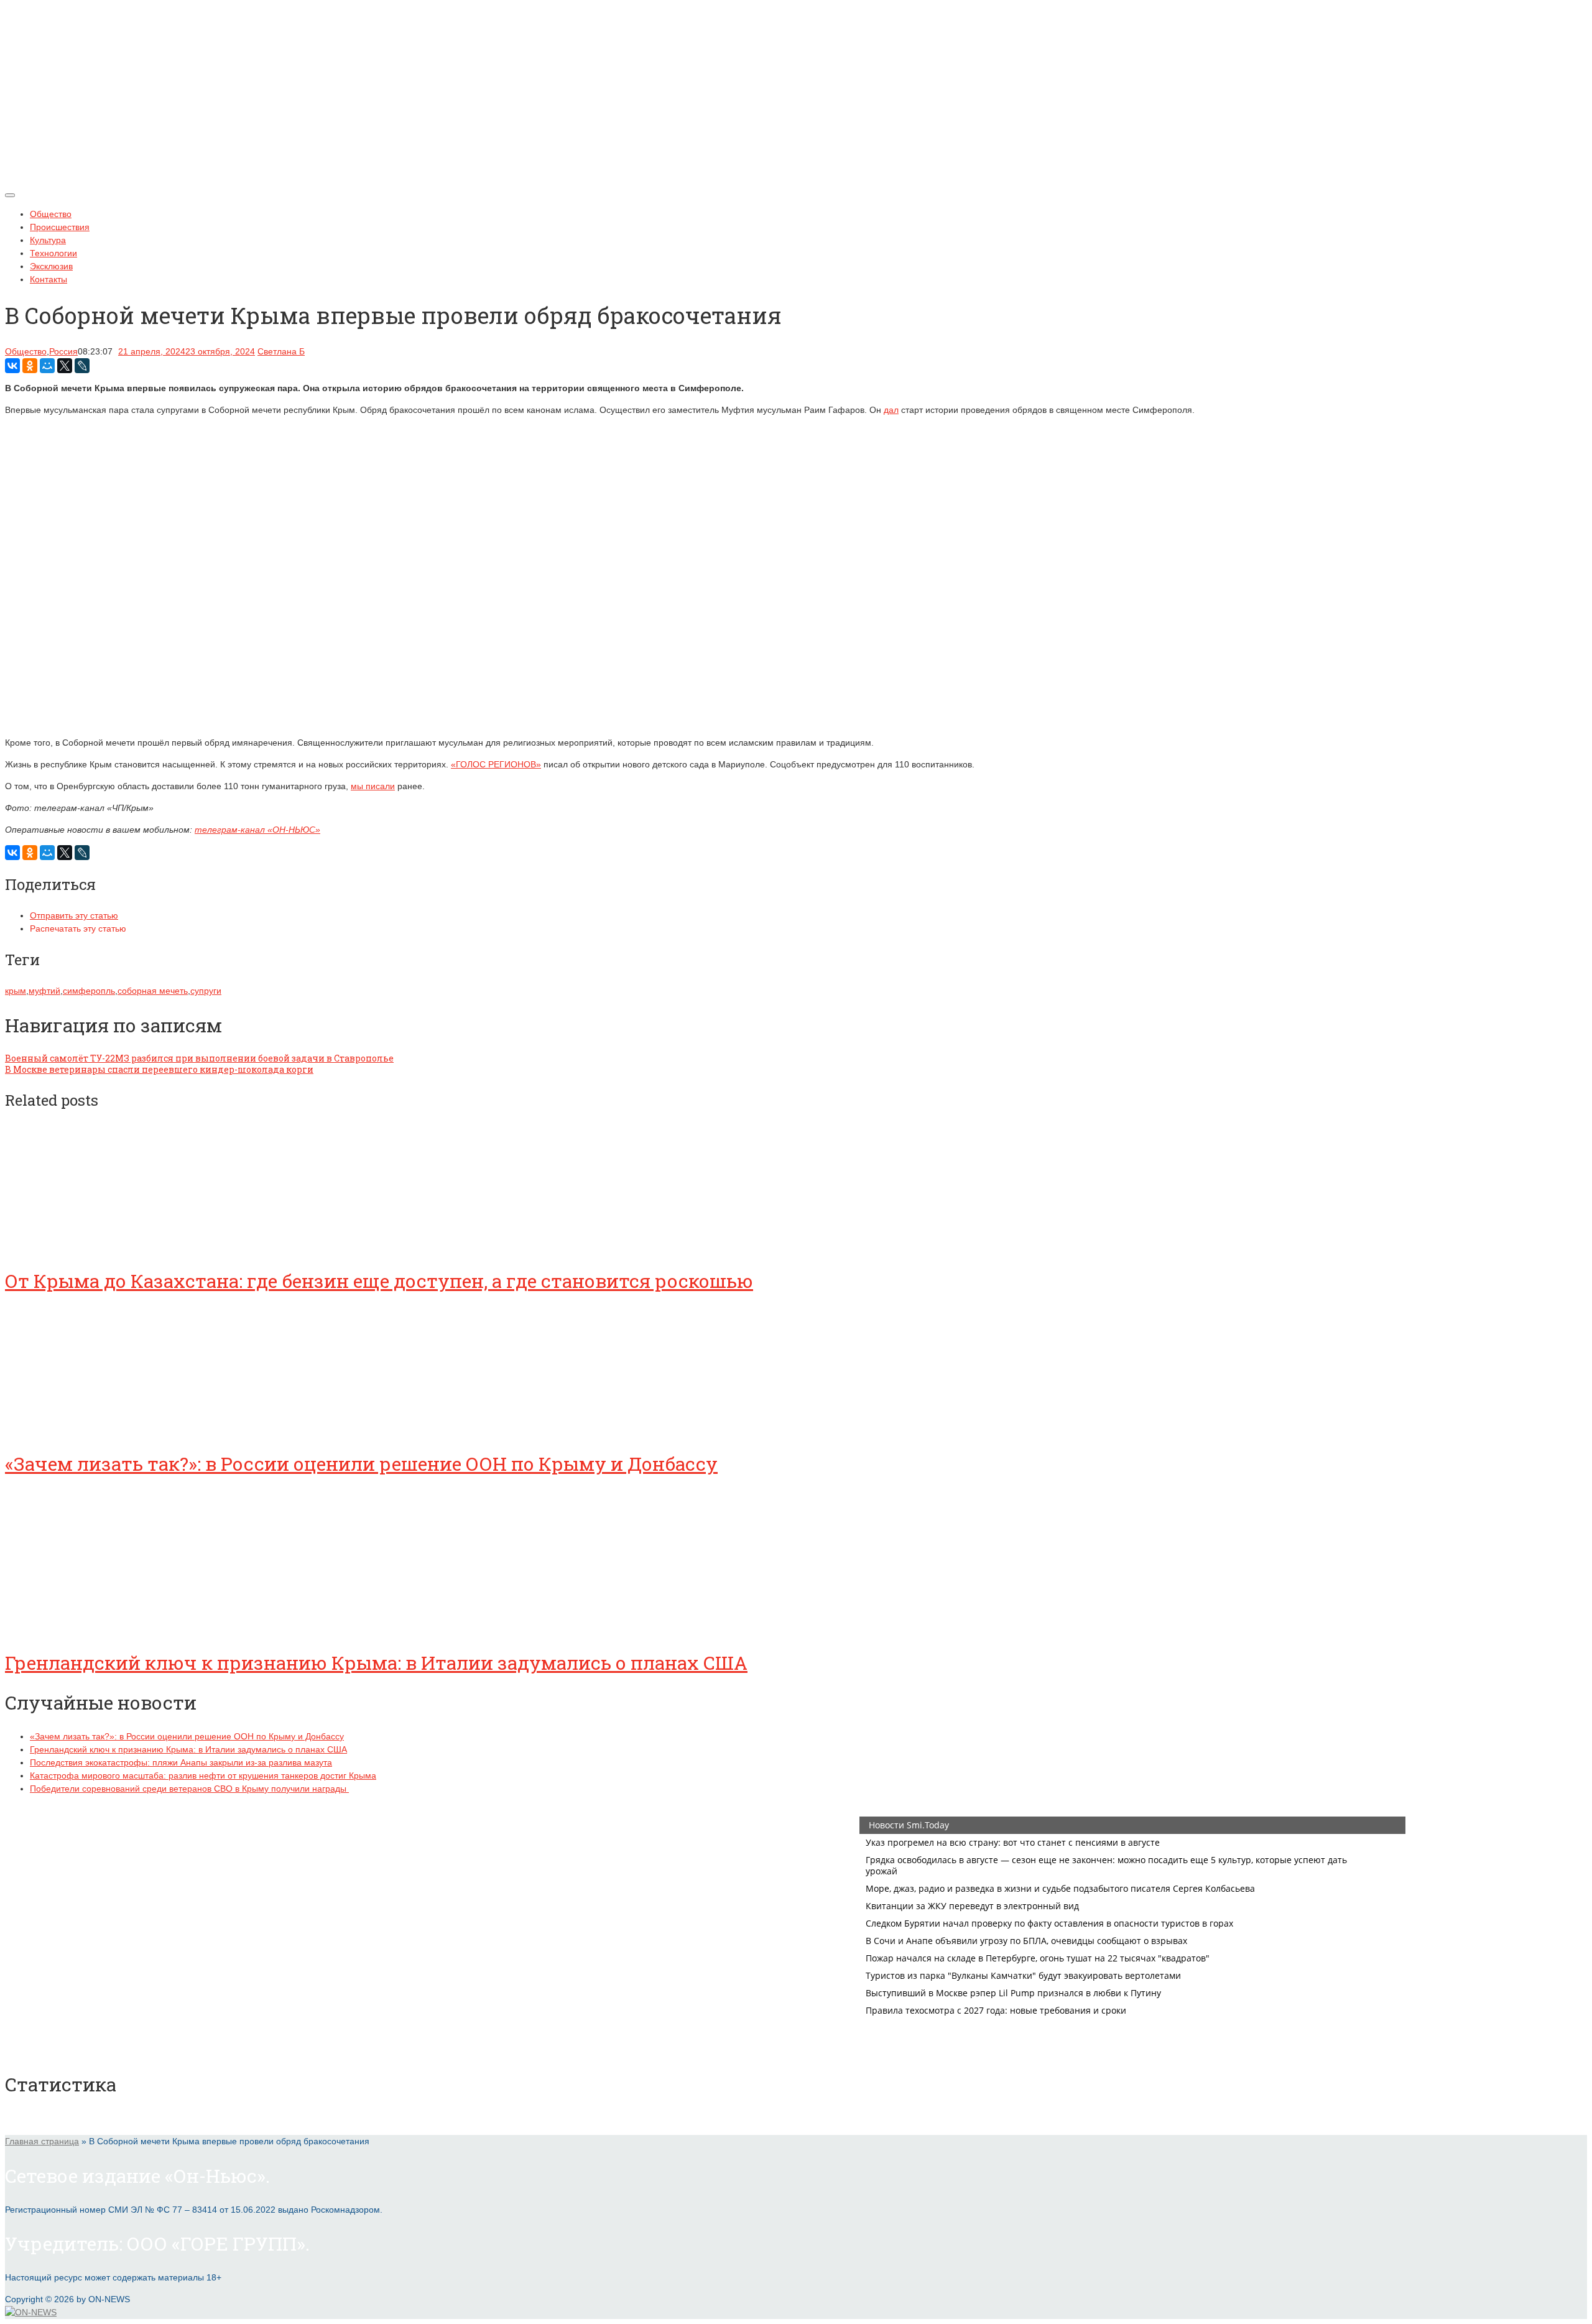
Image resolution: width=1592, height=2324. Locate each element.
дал (891, 410)
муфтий (44, 991)
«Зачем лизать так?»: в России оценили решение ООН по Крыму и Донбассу (361, 1464)
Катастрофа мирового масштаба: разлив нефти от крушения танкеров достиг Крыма (203, 1775)
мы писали (373, 786)
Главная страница (42, 2141)
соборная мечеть (153, 991)
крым (16, 991)
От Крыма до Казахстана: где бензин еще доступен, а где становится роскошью (379, 1281)
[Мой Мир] (47, 366)
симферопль (89, 991)
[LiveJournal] (82, 366)
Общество (51, 214)
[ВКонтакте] (12, 366)
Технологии (53, 253)
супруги (206, 991)
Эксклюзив (51, 266)
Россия (63, 351)
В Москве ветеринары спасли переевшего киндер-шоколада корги (159, 1069)
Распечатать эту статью (78, 928)
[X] (65, 366)
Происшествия (60, 227)
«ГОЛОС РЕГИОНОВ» (496, 764)
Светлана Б (281, 351)
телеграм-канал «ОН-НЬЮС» (257, 830)
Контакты (49, 279)
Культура (48, 240)
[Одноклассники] (30, 366)
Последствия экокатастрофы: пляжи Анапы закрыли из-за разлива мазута (181, 1762)
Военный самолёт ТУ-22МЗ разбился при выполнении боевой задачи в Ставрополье (199, 1058)
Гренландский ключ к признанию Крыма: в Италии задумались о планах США (376, 1663)
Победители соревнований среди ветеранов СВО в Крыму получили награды (189, 1789)
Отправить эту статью (74, 915)
